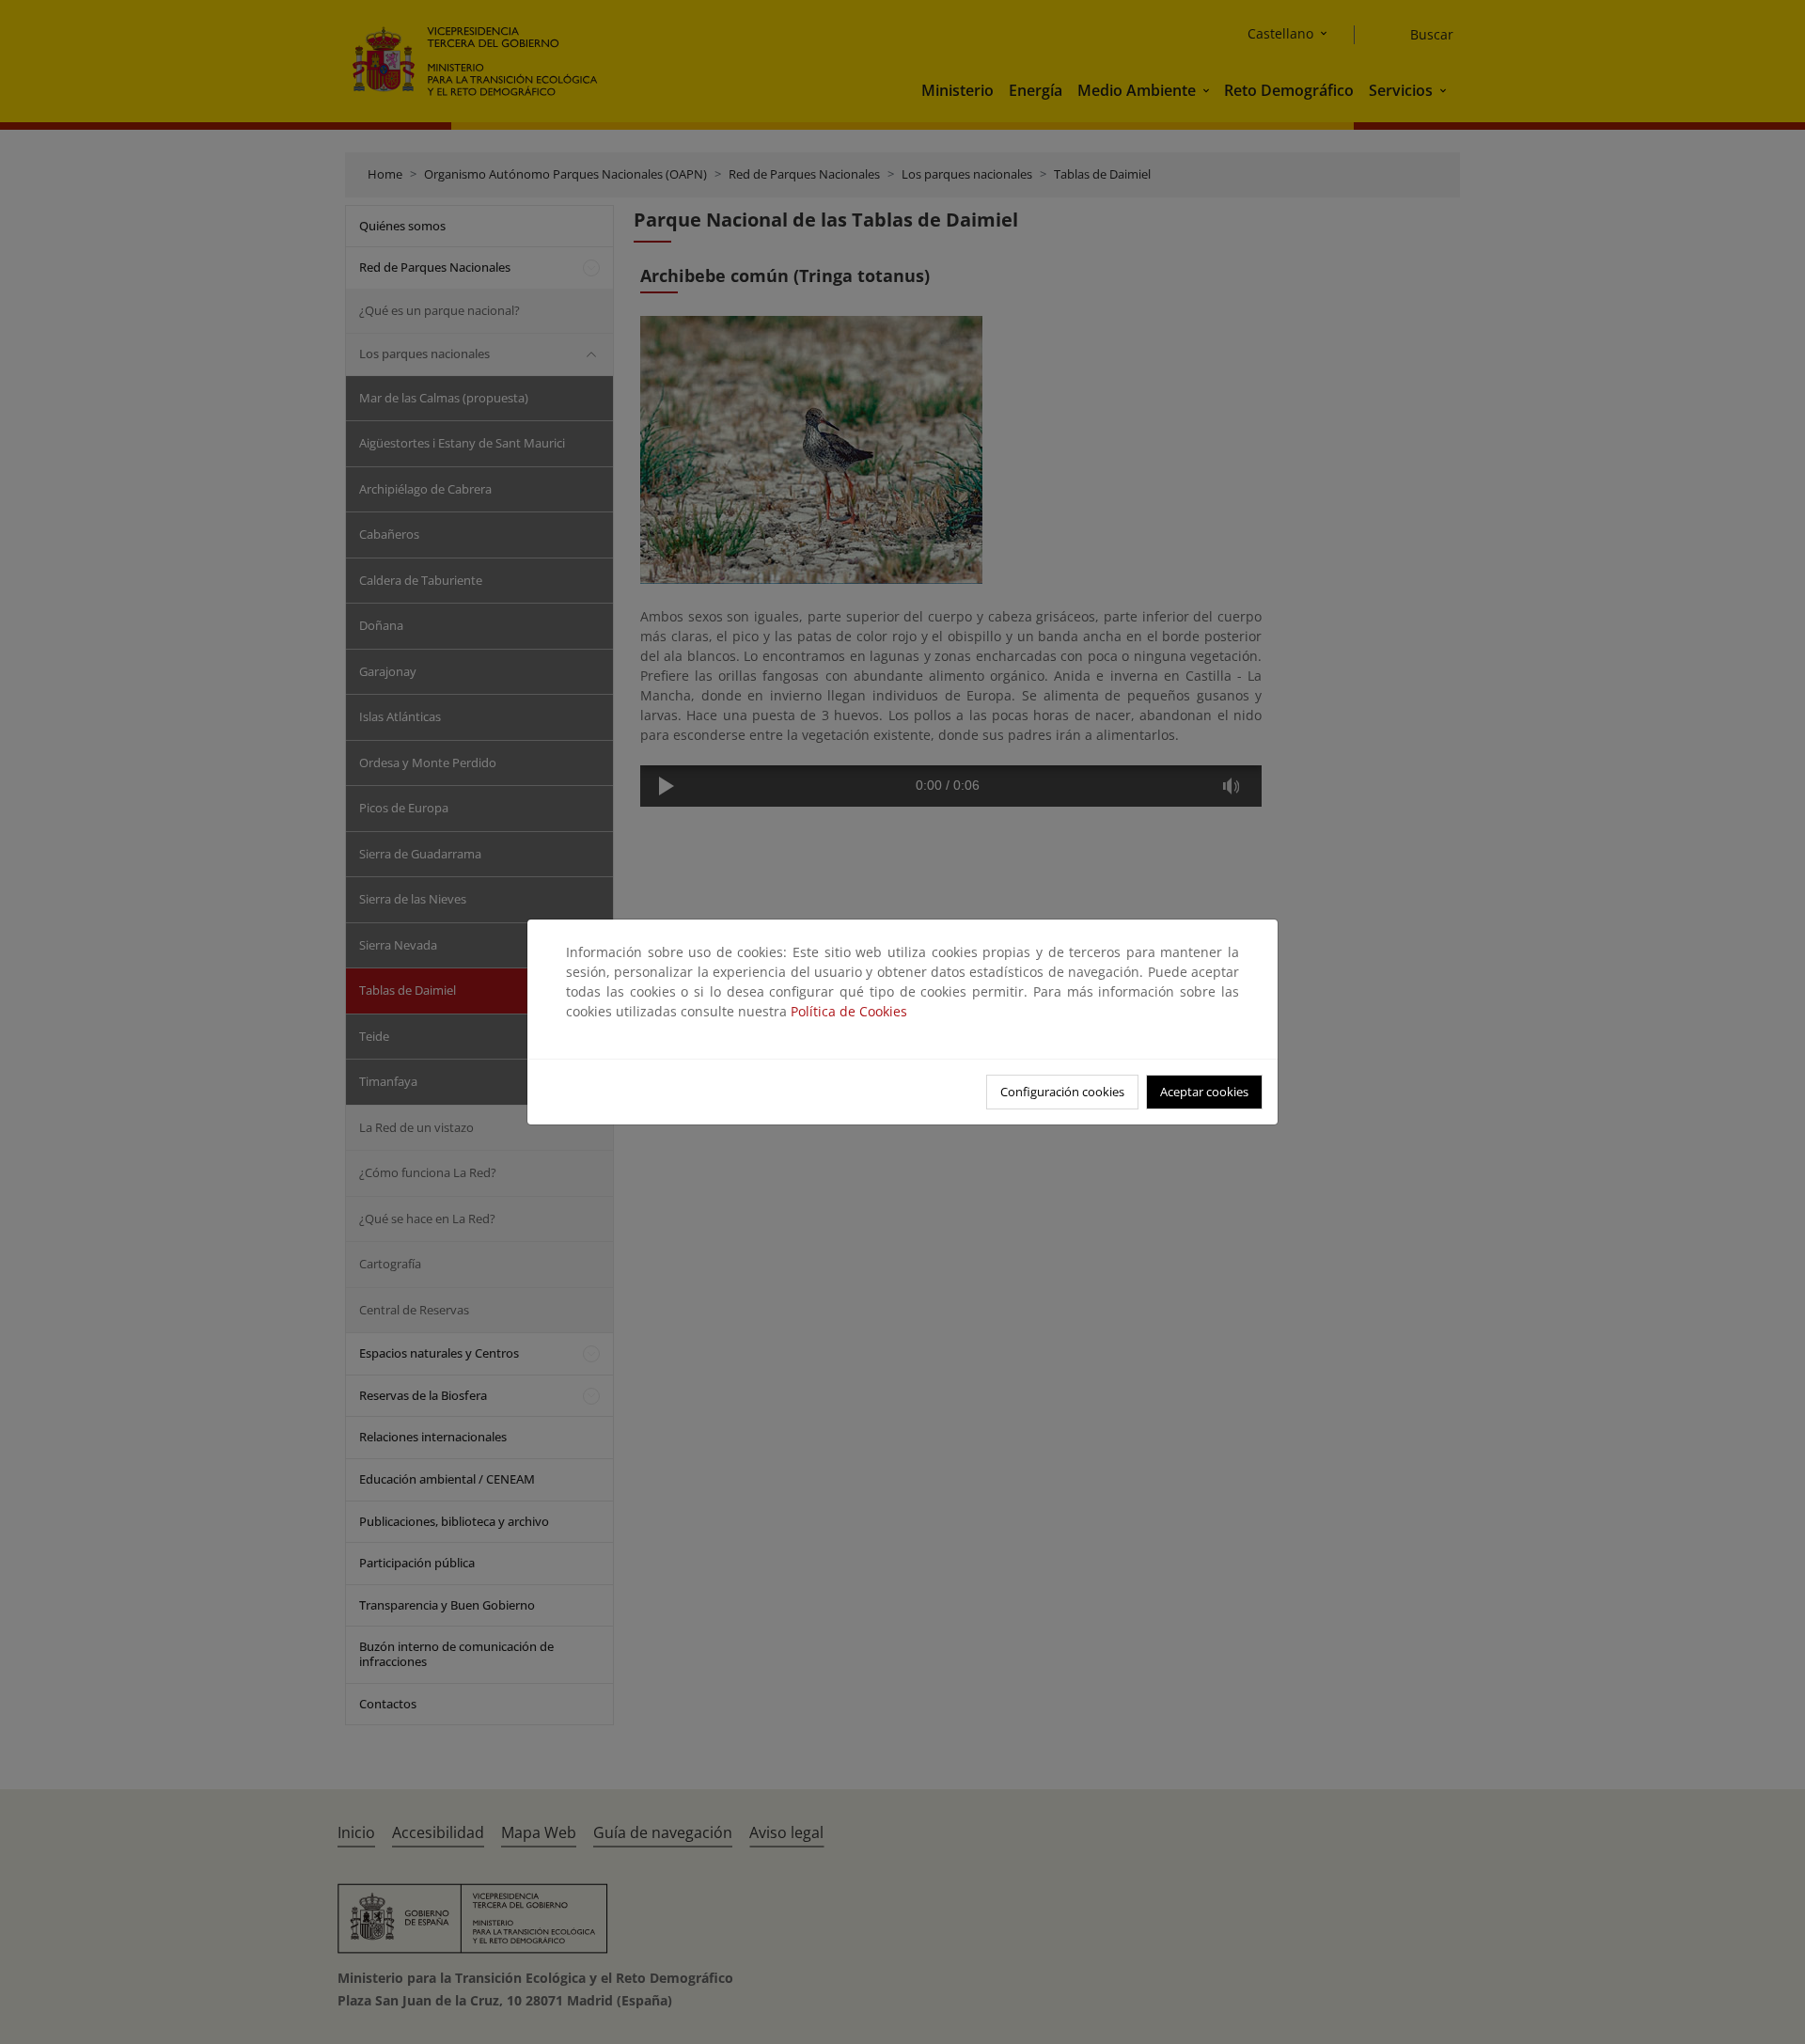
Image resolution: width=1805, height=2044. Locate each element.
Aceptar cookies (1204, 1092)
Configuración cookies (1062, 1092)
